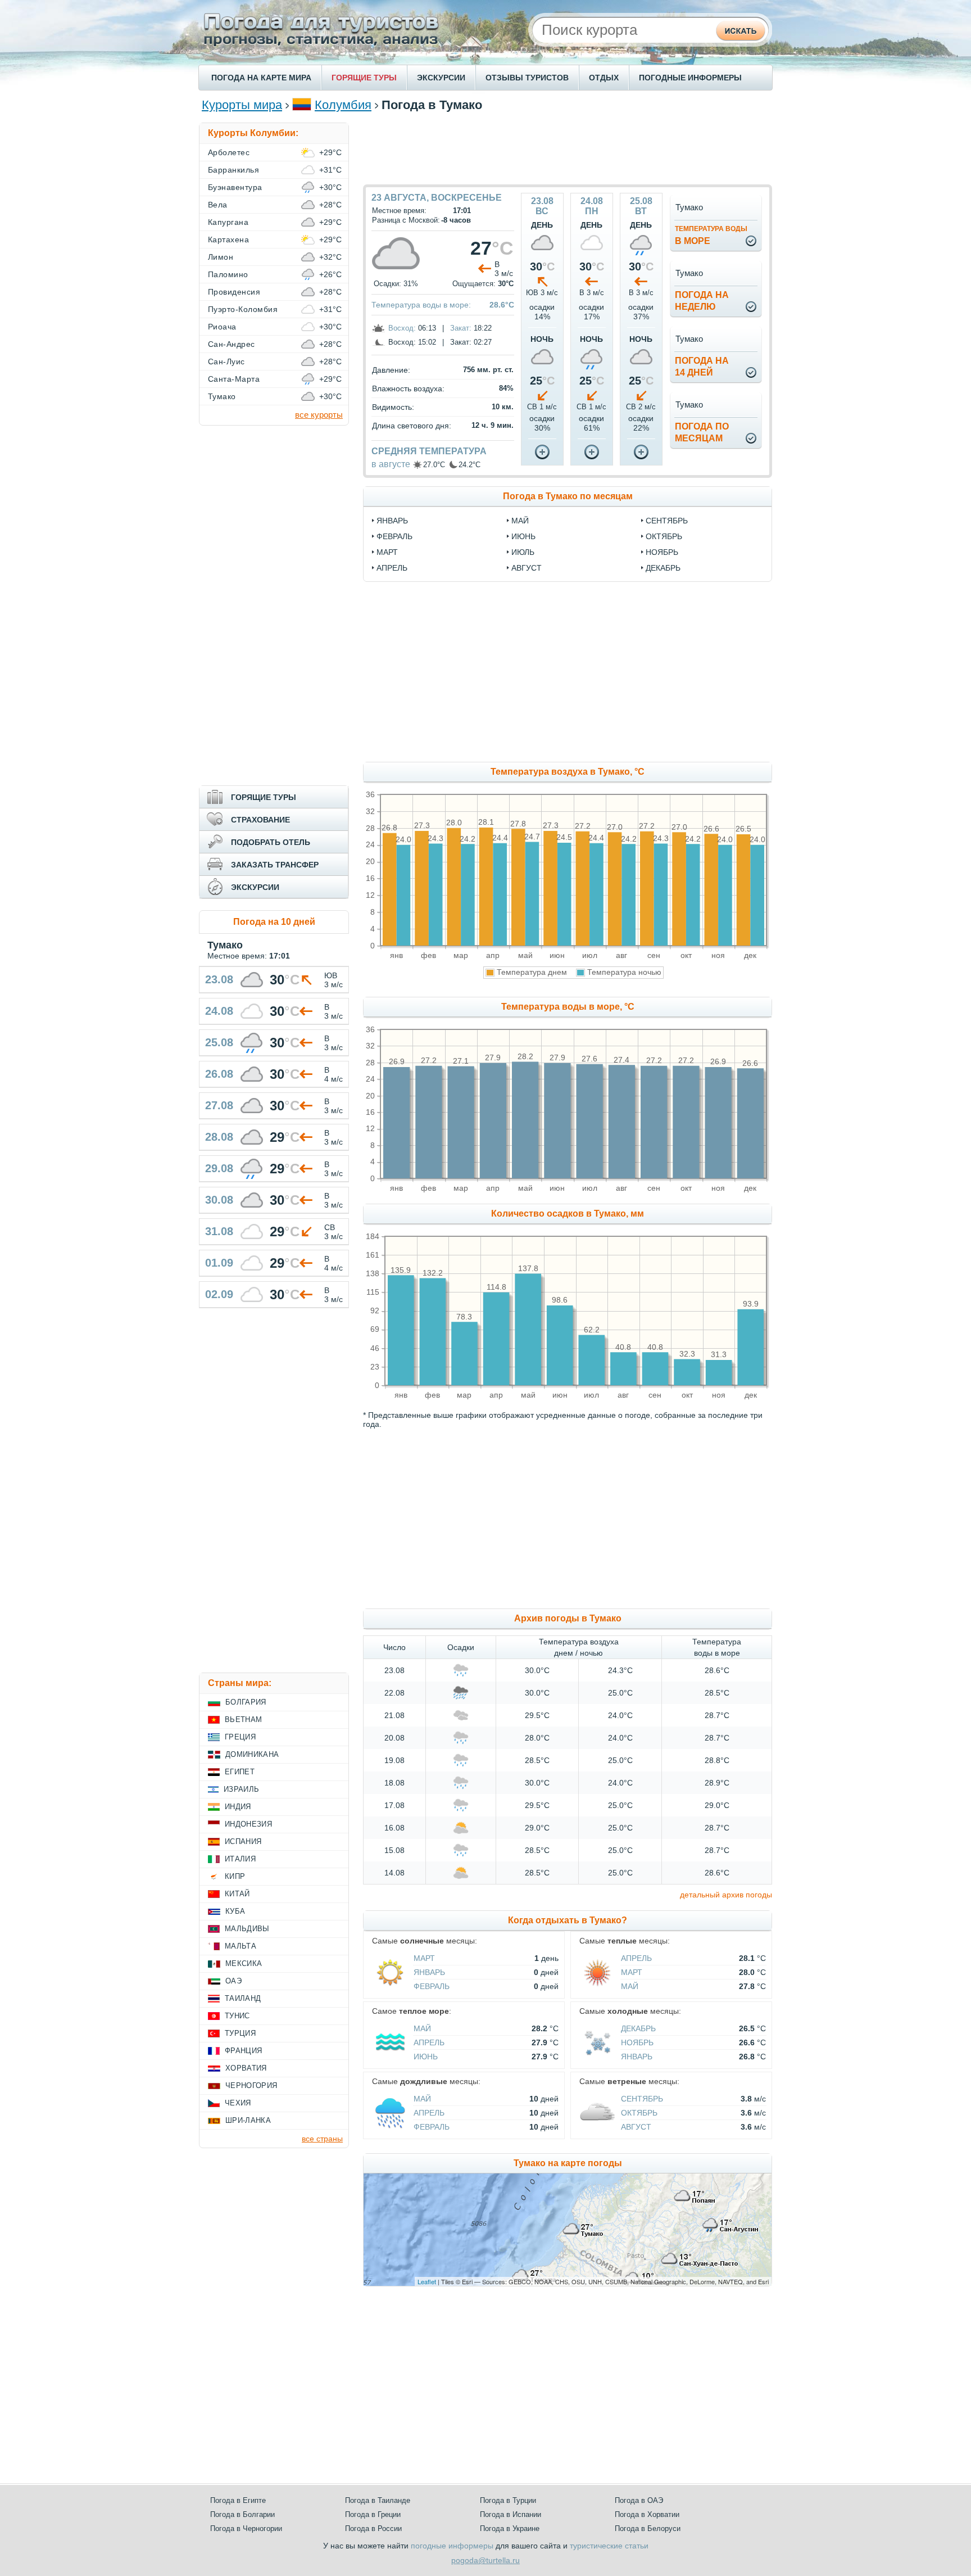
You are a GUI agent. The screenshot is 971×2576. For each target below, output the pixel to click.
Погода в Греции (373, 2514)
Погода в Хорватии (647, 2514)
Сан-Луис (226, 361)
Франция (243, 2051)
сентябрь (667, 521)
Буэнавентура (235, 187)
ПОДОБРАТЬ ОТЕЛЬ (271, 842)
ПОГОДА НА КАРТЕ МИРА (261, 78)
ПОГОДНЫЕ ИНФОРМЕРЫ (690, 78)
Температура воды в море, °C (568, 1007)
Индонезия (248, 1824)
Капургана (228, 222)
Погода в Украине (510, 2528)
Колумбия (343, 105)
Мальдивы (247, 1929)
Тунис (237, 2016)
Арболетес (229, 152)
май (520, 521)
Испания (243, 1841)
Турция (240, 2033)
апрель (392, 568)
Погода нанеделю (702, 301)
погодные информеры (452, 2546)
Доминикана (252, 1754)
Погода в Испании (511, 2514)
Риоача (222, 327)
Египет (240, 1772)
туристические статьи (609, 2546)
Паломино (228, 274)
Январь (429, 1972)
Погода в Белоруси (648, 2528)
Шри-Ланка (248, 2120)
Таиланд (243, 1998)
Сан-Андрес (232, 344)
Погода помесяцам (702, 432)
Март (424, 1958)
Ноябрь (637, 2042)
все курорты (319, 415)
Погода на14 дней (702, 367)
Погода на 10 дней (274, 922)
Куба (235, 1911)
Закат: (461, 328)
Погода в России (373, 2528)
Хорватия (246, 2068)
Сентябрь (642, 2099)
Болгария (246, 1702)
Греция (240, 1737)
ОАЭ (233, 1981)
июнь (523, 536)
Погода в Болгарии (242, 2514)
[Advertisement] (568, 148)
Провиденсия (234, 292)
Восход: (402, 328)
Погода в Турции (508, 2500)
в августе (391, 464)
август (527, 568)
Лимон (221, 257)
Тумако (222, 396)
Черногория (251, 2085)
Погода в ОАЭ (639, 2500)
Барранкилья (233, 170)
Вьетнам (243, 1719)
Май (630, 1986)
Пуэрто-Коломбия (243, 309)
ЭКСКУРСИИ (441, 78)
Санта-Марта (234, 379)
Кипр (235, 1876)
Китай (237, 1894)
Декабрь (638, 2028)
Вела (218, 205)
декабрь (663, 568)
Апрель (636, 1958)
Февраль (432, 1986)
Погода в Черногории (246, 2528)
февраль (394, 536)
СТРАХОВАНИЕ (260, 820)
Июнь (426, 2057)
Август (636, 2127)
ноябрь (662, 552)
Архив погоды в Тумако (568, 1618)
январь (392, 521)
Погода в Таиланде (378, 2500)
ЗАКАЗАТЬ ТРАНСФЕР (275, 865)
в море (711, 235)
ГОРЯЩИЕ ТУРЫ (364, 78)
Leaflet (427, 2281)
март (387, 552)
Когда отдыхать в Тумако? (568, 1920)
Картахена (228, 239)
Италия (240, 1859)
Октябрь (639, 2113)
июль (523, 552)
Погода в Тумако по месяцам (568, 496)
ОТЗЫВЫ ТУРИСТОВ (527, 78)
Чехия (238, 2103)
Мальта (241, 1946)
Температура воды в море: (421, 305)
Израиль (241, 1789)
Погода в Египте (238, 2500)
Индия (238, 1807)
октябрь (664, 536)
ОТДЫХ (604, 78)
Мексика (244, 1963)
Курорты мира (242, 105)
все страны (322, 2139)
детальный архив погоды (726, 1895)
